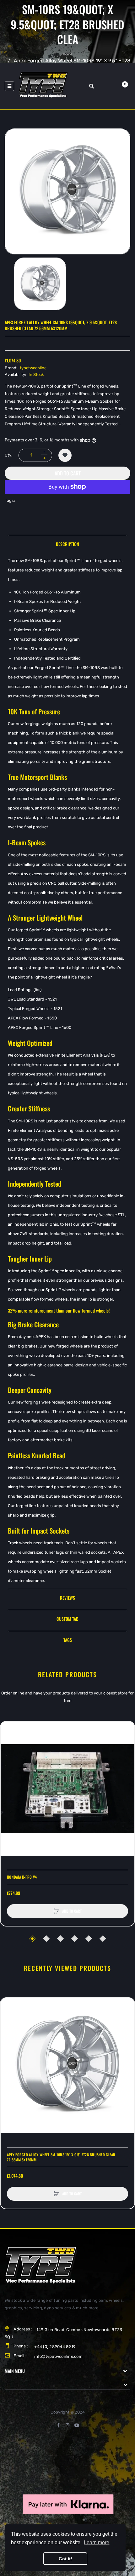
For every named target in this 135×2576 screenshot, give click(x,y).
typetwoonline (33, 368)
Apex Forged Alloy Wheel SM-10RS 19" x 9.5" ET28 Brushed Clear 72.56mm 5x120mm (61, 2157)
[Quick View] (8, 1753)
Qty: (8, 455)
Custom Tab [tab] (67, 1619)
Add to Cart (68, 473)
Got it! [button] (65, 2559)
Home (67, 54)
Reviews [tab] (67, 1598)
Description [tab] (67, 544)
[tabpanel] (67, 1071)
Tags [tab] (68, 1640)
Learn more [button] (97, 2542)
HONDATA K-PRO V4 (22, 1877)
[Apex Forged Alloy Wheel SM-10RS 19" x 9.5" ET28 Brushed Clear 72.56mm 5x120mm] (40, 284)
